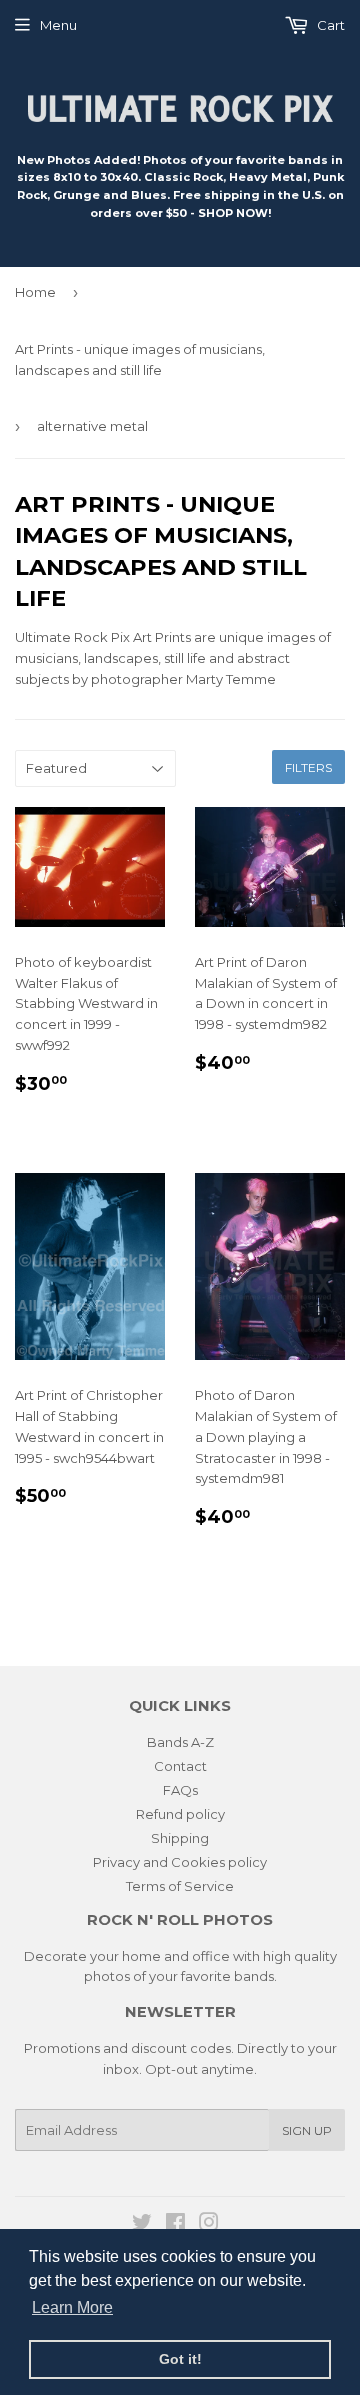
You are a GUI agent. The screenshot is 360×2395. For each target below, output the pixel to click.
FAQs (180, 1790)
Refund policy (180, 1814)
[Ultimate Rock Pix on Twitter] (142, 2225)
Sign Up (307, 2130)
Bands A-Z (180, 1742)
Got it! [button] (180, 2359)
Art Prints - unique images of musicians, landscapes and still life (140, 359)
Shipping (180, 1838)
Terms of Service (180, 1886)
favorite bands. (229, 1976)
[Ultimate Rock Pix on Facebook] (175, 2225)
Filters (308, 767)
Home (35, 292)
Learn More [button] (72, 2307)
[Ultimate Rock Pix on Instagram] (209, 2225)
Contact (180, 1766)
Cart (329, 25)
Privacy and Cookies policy (180, 1862)
